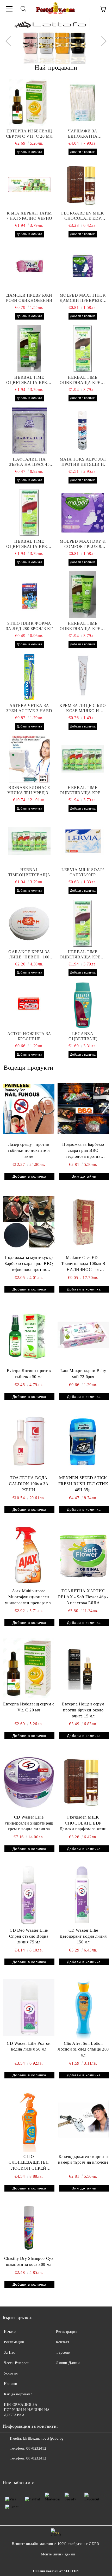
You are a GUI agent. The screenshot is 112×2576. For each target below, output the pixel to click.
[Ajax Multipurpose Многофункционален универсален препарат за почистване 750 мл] (29, 1555)
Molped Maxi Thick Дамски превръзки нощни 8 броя (83, 298)
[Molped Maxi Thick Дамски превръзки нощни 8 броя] (83, 267)
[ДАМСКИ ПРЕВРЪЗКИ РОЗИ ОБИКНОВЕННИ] (29, 267)
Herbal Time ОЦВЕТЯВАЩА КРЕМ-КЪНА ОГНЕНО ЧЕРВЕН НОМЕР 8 (29, 544)
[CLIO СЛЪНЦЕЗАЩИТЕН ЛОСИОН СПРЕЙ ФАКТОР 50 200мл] (29, 2121)
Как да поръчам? (18, 2394)
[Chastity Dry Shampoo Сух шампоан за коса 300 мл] (29, 2228)
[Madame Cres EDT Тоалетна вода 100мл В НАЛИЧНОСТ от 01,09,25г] (83, 1222)
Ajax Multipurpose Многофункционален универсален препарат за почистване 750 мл (29, 1597)
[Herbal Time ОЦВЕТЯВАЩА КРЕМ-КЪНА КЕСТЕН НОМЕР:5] (83, 759)
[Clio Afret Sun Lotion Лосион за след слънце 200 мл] (83, 2008)
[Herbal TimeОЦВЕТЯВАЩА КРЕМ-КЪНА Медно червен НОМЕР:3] (29, 841)
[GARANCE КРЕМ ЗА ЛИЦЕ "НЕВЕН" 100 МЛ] (29, 923)
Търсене (63, 2352)
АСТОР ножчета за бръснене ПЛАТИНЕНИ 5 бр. (29, 1036)
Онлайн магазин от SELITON (56, 2571)
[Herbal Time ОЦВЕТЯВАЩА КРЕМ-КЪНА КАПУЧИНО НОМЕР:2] (83, 595)
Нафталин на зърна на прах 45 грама (29, 462)
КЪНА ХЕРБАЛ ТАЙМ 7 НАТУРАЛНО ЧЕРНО (29, 216)
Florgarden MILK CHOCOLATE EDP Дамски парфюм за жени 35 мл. (83, 216)
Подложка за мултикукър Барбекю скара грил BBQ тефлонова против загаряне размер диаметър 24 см (29, 1264)
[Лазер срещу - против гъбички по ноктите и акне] (29, 1109)
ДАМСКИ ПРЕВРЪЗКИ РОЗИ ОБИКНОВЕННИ (29, 298)
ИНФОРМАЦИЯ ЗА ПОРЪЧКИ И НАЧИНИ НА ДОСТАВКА (27, 2410)
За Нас (9, 2352)
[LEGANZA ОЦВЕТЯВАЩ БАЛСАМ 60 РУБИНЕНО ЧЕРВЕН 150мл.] (83, 1005)
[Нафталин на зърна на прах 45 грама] (29, 431)
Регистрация (67, 2332)
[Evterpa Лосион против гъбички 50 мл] (29, 1335)
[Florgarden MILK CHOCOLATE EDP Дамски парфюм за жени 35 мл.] (83, 185)
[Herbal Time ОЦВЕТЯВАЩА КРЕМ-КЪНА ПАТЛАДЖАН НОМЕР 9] (83, 923)
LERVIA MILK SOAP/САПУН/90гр (83, 872)
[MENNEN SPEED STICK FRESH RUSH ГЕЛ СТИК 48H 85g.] (83, 1442)
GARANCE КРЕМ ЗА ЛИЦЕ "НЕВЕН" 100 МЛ (29, 955)
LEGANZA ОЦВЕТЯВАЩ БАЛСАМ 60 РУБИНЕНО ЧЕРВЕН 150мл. (83, 1036)
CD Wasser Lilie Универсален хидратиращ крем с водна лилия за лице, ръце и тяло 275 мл (29, 1824)
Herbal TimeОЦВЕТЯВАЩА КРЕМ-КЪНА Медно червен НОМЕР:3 (29, 873)
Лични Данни (68, 2363)
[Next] (102, 41)
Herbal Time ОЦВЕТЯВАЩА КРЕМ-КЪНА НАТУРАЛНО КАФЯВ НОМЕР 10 (83, 380)
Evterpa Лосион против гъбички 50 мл (29, 1374)
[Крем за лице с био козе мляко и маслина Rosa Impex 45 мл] (83, 677)
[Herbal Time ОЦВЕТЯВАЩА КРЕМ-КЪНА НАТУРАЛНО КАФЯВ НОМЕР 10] (83, 349)
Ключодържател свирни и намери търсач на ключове (83, 2159)
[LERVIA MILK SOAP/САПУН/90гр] (83, 841)
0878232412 (36, 2448)
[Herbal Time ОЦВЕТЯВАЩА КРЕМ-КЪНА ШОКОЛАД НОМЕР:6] (29, 349)
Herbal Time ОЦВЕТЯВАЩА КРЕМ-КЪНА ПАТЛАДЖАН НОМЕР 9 (83, 955)
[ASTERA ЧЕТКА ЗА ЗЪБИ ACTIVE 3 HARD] (29, 677)
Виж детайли (84, 1176)
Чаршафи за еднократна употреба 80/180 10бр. (83, 134)
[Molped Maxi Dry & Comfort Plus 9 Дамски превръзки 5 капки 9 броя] (83, 513)
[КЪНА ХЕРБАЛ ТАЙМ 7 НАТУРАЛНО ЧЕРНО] (29, 185)
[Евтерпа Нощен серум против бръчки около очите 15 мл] (83, 1668)
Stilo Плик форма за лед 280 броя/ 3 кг (29, 626)
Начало (10, 2332)
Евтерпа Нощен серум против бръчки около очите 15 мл (83, 1710)
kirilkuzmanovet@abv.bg (43, 2439)
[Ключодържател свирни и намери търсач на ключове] (83, 2121)
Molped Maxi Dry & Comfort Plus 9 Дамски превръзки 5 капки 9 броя (83, 544)
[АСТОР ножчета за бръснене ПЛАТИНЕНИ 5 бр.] (29, 1005)
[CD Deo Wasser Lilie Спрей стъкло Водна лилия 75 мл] (29, 1894)
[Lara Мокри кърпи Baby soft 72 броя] (83, 1335)
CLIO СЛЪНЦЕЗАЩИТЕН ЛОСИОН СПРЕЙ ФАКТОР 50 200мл (29, 2163)
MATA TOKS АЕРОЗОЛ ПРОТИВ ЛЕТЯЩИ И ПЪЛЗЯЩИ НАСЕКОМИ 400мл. (83, 462)
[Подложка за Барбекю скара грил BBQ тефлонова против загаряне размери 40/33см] (83, 1109)
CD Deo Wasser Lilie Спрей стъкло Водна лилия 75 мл (29, 1936)
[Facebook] (9, 2469)
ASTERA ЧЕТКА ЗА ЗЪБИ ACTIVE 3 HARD (29, 708)
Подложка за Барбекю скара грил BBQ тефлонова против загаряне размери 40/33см (83, 1151)
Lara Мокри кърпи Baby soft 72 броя (83, 1374)
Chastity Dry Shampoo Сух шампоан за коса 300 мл (29, 2261)
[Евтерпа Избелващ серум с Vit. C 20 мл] (29, 102)
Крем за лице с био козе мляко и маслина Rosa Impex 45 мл (83, 708)
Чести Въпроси (17, 2363)
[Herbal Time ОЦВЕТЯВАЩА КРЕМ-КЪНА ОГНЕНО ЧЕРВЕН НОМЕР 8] (29, 513)
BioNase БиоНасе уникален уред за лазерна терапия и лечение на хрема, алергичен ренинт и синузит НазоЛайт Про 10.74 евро (29, 790)
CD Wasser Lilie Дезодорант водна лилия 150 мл (83, 1936)
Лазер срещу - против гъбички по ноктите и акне (29, 1150)
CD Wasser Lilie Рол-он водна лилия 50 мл (29, 2046)
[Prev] (10, 41)
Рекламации (14, 2342)
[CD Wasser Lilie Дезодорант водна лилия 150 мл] (83, 1894)
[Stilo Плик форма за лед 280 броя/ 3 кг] (29, 595)
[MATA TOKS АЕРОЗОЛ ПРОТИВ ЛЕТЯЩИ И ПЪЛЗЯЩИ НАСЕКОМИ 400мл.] (83, 431)
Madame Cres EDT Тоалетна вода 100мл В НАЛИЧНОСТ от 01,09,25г (83, 1264)
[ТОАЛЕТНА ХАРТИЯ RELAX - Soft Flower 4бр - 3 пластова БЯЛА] (83, 1555)
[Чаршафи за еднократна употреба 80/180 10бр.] (83, 102)
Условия (11, 2373)
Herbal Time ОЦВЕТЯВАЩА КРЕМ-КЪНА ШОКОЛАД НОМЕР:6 (29, 380)
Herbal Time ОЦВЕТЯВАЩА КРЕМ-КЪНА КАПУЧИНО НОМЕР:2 (83, 626)
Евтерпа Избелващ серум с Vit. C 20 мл (29, 134)
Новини (11, 2384)
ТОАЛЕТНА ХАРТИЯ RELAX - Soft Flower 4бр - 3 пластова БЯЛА (83, 1597)
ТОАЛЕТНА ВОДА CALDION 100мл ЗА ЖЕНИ (29, 1484)
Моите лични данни (58, 2554)
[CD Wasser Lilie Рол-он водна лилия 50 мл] (29, 2008)
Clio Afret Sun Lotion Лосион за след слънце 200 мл (83, 2049)
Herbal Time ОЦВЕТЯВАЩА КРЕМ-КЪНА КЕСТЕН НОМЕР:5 (83, 790)
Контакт (63, 2342)
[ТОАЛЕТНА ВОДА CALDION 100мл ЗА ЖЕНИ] (29, 1442)
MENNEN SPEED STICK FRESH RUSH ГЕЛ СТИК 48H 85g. (83, 1484)
